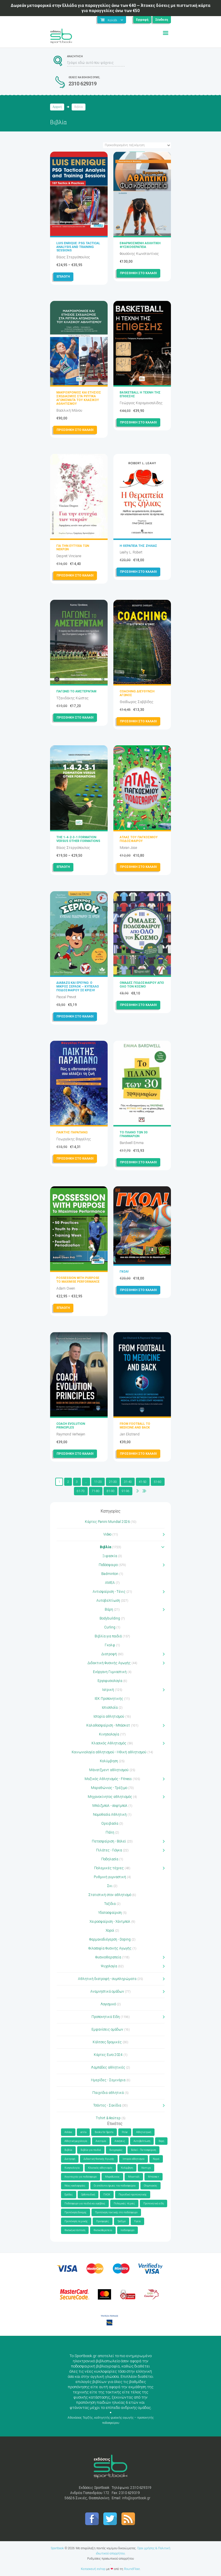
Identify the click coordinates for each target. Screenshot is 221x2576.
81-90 (111, 1491)
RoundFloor (132, 2569)
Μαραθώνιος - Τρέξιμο (109, 1788)
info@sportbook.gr (136, 2498)
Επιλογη (63, 277)
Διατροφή (109, 1654)
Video (107, 1534)
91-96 (126, 1491)
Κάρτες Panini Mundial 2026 (107, 1522)
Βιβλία (105, 1547)
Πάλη (110, 1832)
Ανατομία (101, 2141)
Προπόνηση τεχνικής (76, 2221)
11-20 (98, 1482)
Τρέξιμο (122, 2221)
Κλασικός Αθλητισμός (109, 1743)
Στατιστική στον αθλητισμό (110, 1895)
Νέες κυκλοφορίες (75, 2186)
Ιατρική (108, 1690)
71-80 (96, 1491)
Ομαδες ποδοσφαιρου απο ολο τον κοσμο (142, 985)
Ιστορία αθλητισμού (109, 1716)
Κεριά (156, 2159)
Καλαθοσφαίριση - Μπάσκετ (108, 1725)
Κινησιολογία (109, 1734)
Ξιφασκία (110, 1556)
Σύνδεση (162, 20)
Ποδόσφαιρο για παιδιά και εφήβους (85, 2203)
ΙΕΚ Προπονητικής (109, 1699)
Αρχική (57, 107)
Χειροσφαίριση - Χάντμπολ (110, 1922)
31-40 (128, 1482)
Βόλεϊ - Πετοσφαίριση (143, 2150)
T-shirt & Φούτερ (108, 2118)
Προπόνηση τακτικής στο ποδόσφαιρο (116, 2212)
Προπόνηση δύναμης (76, 2212)
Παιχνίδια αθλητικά (108, 2093)
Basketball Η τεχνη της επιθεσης (140, 394)
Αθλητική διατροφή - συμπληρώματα (107, 1979)
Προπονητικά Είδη (106, 2017)
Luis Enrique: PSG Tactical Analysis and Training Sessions (78, 247)
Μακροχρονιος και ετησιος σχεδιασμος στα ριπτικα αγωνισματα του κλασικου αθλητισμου (79, 398)
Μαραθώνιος (112, 2177)
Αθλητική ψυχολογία (76, 2141)
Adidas (68, 2132)
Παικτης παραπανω (72, 1132)
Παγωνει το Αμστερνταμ (76, 691)
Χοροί (110, 1930)
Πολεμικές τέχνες (109, 1868)
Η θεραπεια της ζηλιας (138, 546)
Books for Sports (104, 2132)
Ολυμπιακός (150, 2186)
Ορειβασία (110, 1823)
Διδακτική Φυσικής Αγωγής (109, 1663)
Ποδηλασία (110, 1859)
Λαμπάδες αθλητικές (108, 2067)
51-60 (158, 1482)
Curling (110, 1627)
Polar (125, 2132)
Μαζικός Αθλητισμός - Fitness (108, 1779)
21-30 (113, 1482)
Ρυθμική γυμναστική (110, 1877)
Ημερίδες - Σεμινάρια (108, 2080)
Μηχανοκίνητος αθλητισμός (110, 1797)
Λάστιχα (146, 2168)
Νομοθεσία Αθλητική (110, 1815)
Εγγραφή (142, 20)
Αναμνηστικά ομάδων (107, 1991)
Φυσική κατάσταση (75, 2230)
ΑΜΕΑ (110, 1583)
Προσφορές (103, 2221)
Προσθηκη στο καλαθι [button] (138, 273)
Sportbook (57, 2548)
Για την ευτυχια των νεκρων (73, 548)
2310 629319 (83, 84)
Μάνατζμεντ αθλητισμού (109, 1770)
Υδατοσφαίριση (110, 1913)
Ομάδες (69, 2195)
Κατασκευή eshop (93, 2569)
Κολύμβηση (109, 1761)
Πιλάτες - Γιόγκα (109, 1850)
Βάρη (109, 1609)
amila (83, 2132)
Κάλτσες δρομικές (107, 2042)
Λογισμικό (108, 2004)
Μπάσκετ (154, 2177)
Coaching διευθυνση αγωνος (137, 693)
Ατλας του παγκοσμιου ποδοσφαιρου (139, 839)
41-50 (143, 1482)
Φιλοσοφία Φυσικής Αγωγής (110, 1948)
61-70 (81, 1491)
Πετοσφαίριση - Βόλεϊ (109, 1841)
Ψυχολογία (109, 1966)
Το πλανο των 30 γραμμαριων (134, 1134)
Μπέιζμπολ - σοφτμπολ (110, 1806)
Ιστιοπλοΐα (110, 1708)
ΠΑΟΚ (107, 2195)
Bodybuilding (110, 1618)
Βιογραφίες (116, 2150)
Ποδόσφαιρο (108, 1565)
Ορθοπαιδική (88, 2195)
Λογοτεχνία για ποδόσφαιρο (81, 2177)
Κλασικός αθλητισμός (100, 2168)
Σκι (110, 1886)
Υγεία (137, 2221)
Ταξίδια (110, 1904)
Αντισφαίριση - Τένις (109, 1592)
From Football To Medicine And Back (135, 1426)
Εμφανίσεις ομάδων (107, 2029)
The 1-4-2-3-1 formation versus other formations (78, 839)
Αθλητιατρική (144, 2132)
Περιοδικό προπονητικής (133, 2195)
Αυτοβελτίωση (108, 1601)
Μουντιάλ (134, 2177)
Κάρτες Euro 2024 (108, 2055)
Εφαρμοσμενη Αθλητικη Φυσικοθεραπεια (140, 245)
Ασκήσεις (120, 2141)
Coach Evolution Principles (71, 1426)
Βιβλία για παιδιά (108, 1636)
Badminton (110, 1574)
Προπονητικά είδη (154, 2203)
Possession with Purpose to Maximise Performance (78, 1280)
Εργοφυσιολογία (110, 1681)
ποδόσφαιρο (127, 2230)
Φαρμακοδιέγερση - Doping (110, 1939)
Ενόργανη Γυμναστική (110, 1672)
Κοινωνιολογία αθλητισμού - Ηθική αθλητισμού (109, 1752)
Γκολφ (110, 1645)
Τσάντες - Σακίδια (107, 2105)
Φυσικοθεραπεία (108, 1957)
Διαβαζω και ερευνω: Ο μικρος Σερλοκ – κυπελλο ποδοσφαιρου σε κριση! (78, 987)
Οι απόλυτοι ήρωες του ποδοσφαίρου (115, 2186)
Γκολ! (124, 1272)
